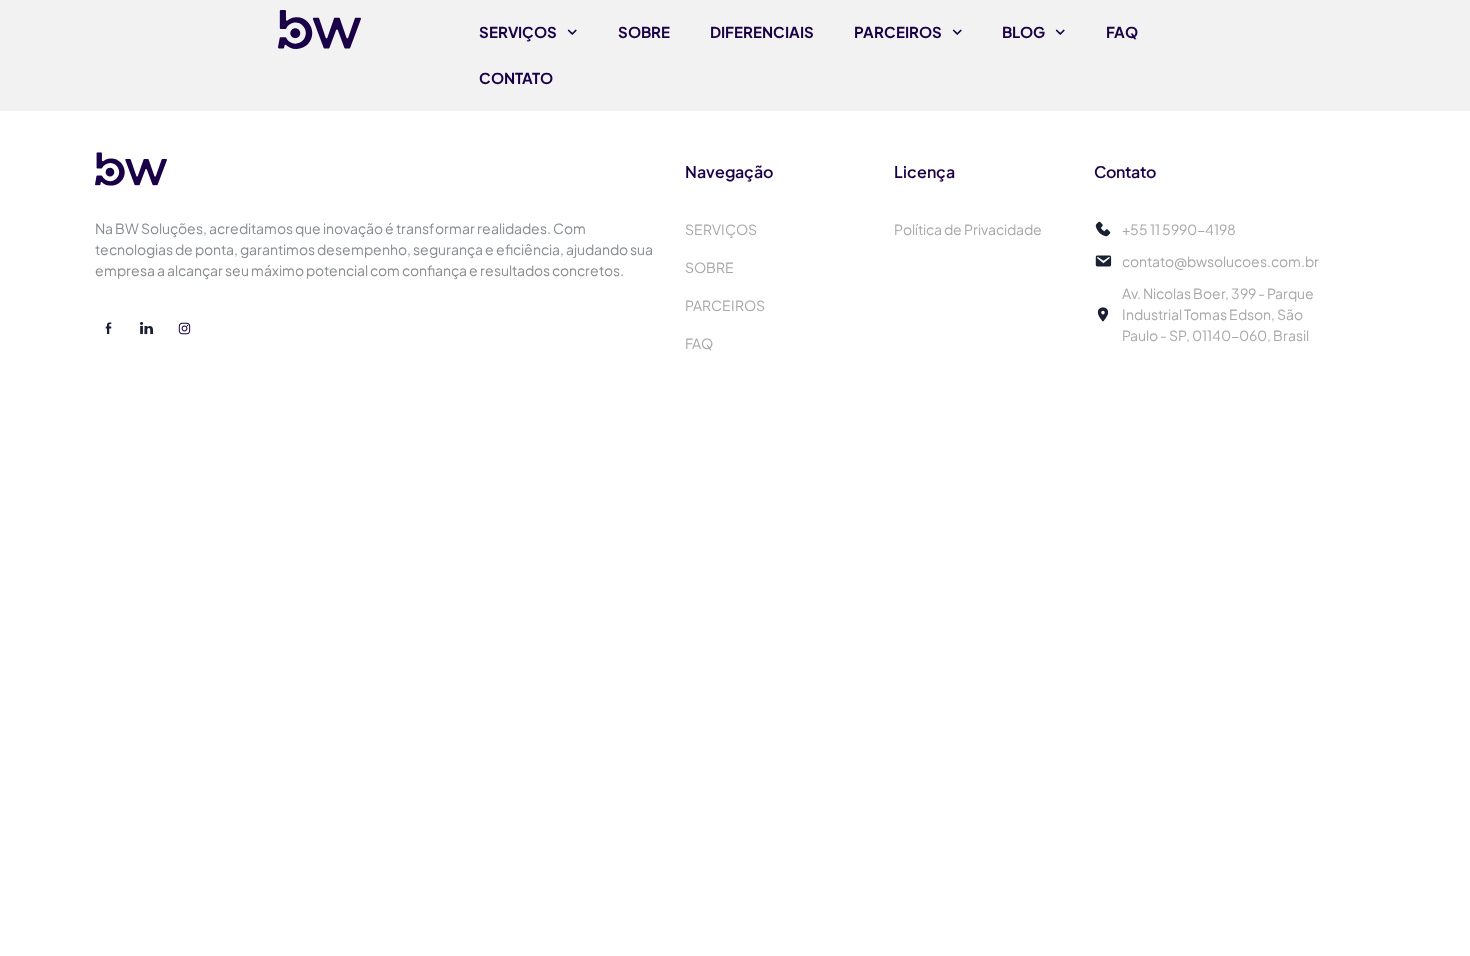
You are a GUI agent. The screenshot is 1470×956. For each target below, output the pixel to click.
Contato (516, 77)
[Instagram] (184, 329)
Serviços (518, 31)
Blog (1023, 31)
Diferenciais (762, 31)
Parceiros (898, 31)
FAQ (1122, 31)
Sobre (644, 31)
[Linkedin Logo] (146, 329)
